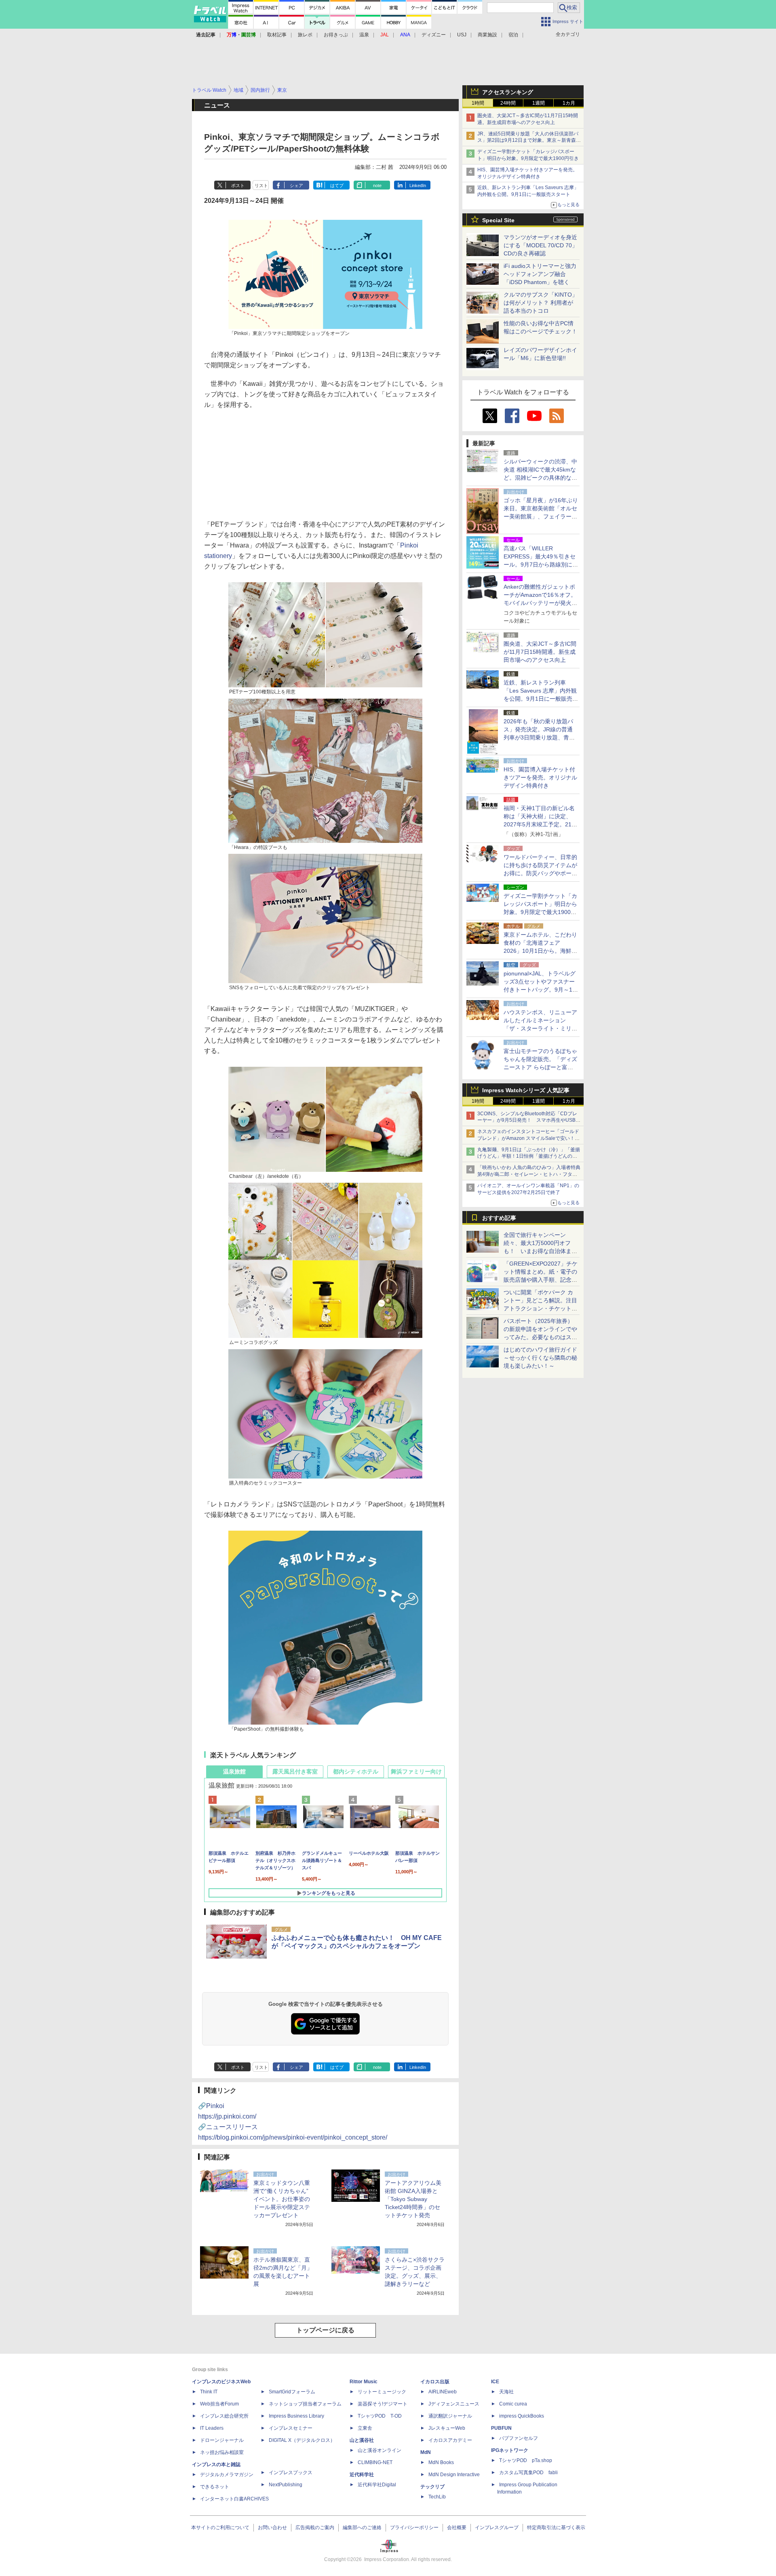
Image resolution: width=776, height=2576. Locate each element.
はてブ (337, 185)
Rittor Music (364, 2382)
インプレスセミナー (291, 2428)
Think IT (209, 2392)
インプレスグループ (497, 2528)
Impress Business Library (296, 2416)
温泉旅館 (234, 1771)
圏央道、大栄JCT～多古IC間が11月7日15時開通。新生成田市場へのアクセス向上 (540, 652)
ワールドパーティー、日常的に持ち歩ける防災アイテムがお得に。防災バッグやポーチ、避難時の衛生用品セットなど (540, 873)
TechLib (437, 2497)
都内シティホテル (356, 1771)
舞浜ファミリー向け (416, 1771)
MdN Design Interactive (454, 2475)
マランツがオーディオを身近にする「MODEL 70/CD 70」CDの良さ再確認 (541, 245)
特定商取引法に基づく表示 (556, 2528)
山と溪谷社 (362, 2440)
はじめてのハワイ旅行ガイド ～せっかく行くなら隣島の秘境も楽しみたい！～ (540, 1358)
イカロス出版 (435, 2382)
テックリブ (432, 2487)
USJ (462, 35)
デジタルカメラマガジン (227, 2475)
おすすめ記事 (499, 1218)
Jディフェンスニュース (454, 2404)
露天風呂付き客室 (295, 1771)
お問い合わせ (272, 2528)
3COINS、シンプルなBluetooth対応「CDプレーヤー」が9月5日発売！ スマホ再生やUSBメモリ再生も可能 (529, 1121)
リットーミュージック (382, 2392)
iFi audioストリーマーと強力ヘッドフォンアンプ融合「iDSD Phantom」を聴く (540, 274)
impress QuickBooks (522, 2416)
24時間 (508, 103)
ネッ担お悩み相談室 (222, 2452)
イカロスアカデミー (450, 2440)
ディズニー (434, 35)
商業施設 (487, 35)
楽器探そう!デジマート (383, 2404)
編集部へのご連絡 (362, 2528)
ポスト (238, 185)
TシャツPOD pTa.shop (526, 2460)
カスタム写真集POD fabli (528, 2473)
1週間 (539, 103)
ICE (495, 2382)
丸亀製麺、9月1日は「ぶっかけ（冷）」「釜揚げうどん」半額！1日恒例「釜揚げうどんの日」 (529, 1156)
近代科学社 (362, 2475)
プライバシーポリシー (414, 2528)
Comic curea (513, 2404)
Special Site (498, 220)
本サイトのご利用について (220, 2528)
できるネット (215, 2487)
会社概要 (457, 2528)
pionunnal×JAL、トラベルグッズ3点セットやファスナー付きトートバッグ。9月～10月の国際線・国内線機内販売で (540, 990)
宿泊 (513, 35)
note (377, 185)
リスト (261, 185)
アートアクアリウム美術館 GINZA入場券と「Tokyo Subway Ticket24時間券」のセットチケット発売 (413, 2199)
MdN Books (441, 2462)
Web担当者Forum (219, 2404)
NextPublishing (286, 2485)
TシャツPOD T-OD (380, 2416)
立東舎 (365, 2428)
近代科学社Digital (377, 2485)
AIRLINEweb (443, 2392)
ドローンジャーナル (222, 2440)
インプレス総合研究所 (224, 2416)
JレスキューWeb (447, 2428)
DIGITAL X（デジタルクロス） (302, 2440)
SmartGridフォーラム (292, 2392)
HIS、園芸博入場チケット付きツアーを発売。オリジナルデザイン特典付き (540, 777)
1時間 (478, 103)
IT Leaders (212, 2428)
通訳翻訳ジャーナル (450, 2416)
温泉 (364, 35)
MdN (426, 2452)
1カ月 (569, 103)
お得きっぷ (336, 35)
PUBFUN (501, 2428)
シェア (296, 185)
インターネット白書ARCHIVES (234, 2499)
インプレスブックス (291, 2473)
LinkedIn (418, 185)
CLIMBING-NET (375, 2462)
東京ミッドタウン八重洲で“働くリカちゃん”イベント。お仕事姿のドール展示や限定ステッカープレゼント (282, 2199)
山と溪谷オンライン (380, 2450)
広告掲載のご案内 (315, 2528)
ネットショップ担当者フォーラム (305, 2404)
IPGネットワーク (510, 2450)
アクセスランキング (508, 92)
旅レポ (305, 35)
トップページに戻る (325, 2330)
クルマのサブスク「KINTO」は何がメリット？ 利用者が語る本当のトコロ (541, 303)
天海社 (506, 2392)
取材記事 (277, 35)
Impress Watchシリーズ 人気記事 (526, 1090)
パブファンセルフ (519, 2438)
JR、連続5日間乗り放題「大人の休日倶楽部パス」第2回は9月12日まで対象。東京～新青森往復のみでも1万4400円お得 (529, 141)
